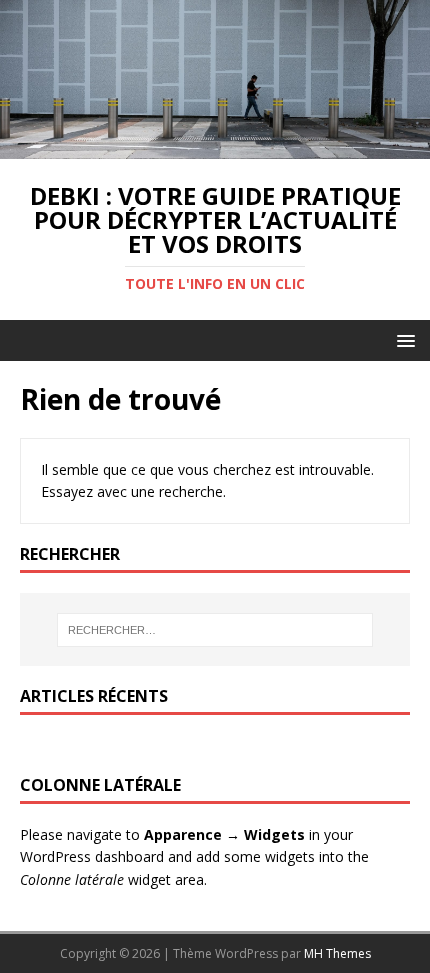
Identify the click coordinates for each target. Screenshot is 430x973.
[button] (402, 339)
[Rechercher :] (215, 630)
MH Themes (337, 953)
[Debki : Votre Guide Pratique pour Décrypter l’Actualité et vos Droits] (215, 146)
